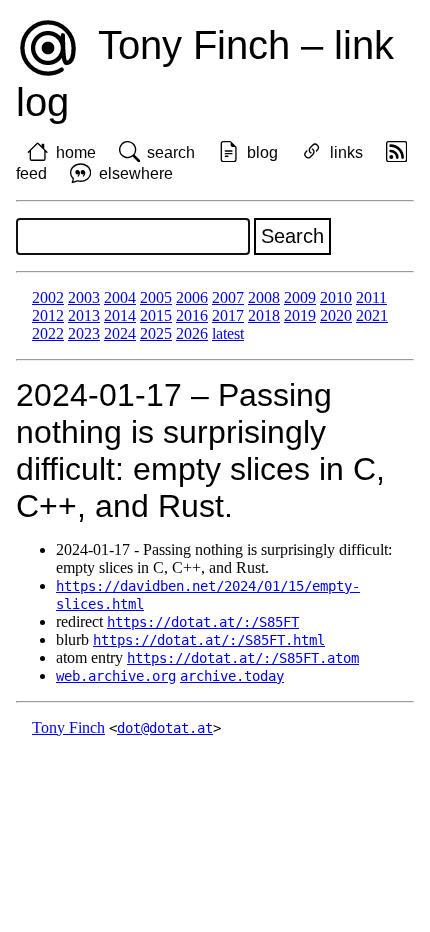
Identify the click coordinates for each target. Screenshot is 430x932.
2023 (84, 333)
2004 (120, 297)
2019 (300, 315)
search (171, 152)
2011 (371, 297)
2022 (48, 333)
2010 (336, 297)
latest (228, 333)
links (346, 152)
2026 (192, 333)
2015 (156, 315)
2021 (372, 315)
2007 (228, 297)
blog (262, 152)
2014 (120, 315)
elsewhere (136, 173)
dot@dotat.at (165, 728)
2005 (156, 297)
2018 (264, 315)
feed (31, 173)
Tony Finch (68, 727)
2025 (156, 333)
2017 (228, 315)
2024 (120, 333)
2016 (192, 315)
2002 (48, 297)
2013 (84, 315)
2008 (264, 297)
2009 (300, 297)
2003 (84, 297)
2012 (48, 315)
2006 (192, 297)
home (76, 152)
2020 (336, 315)
